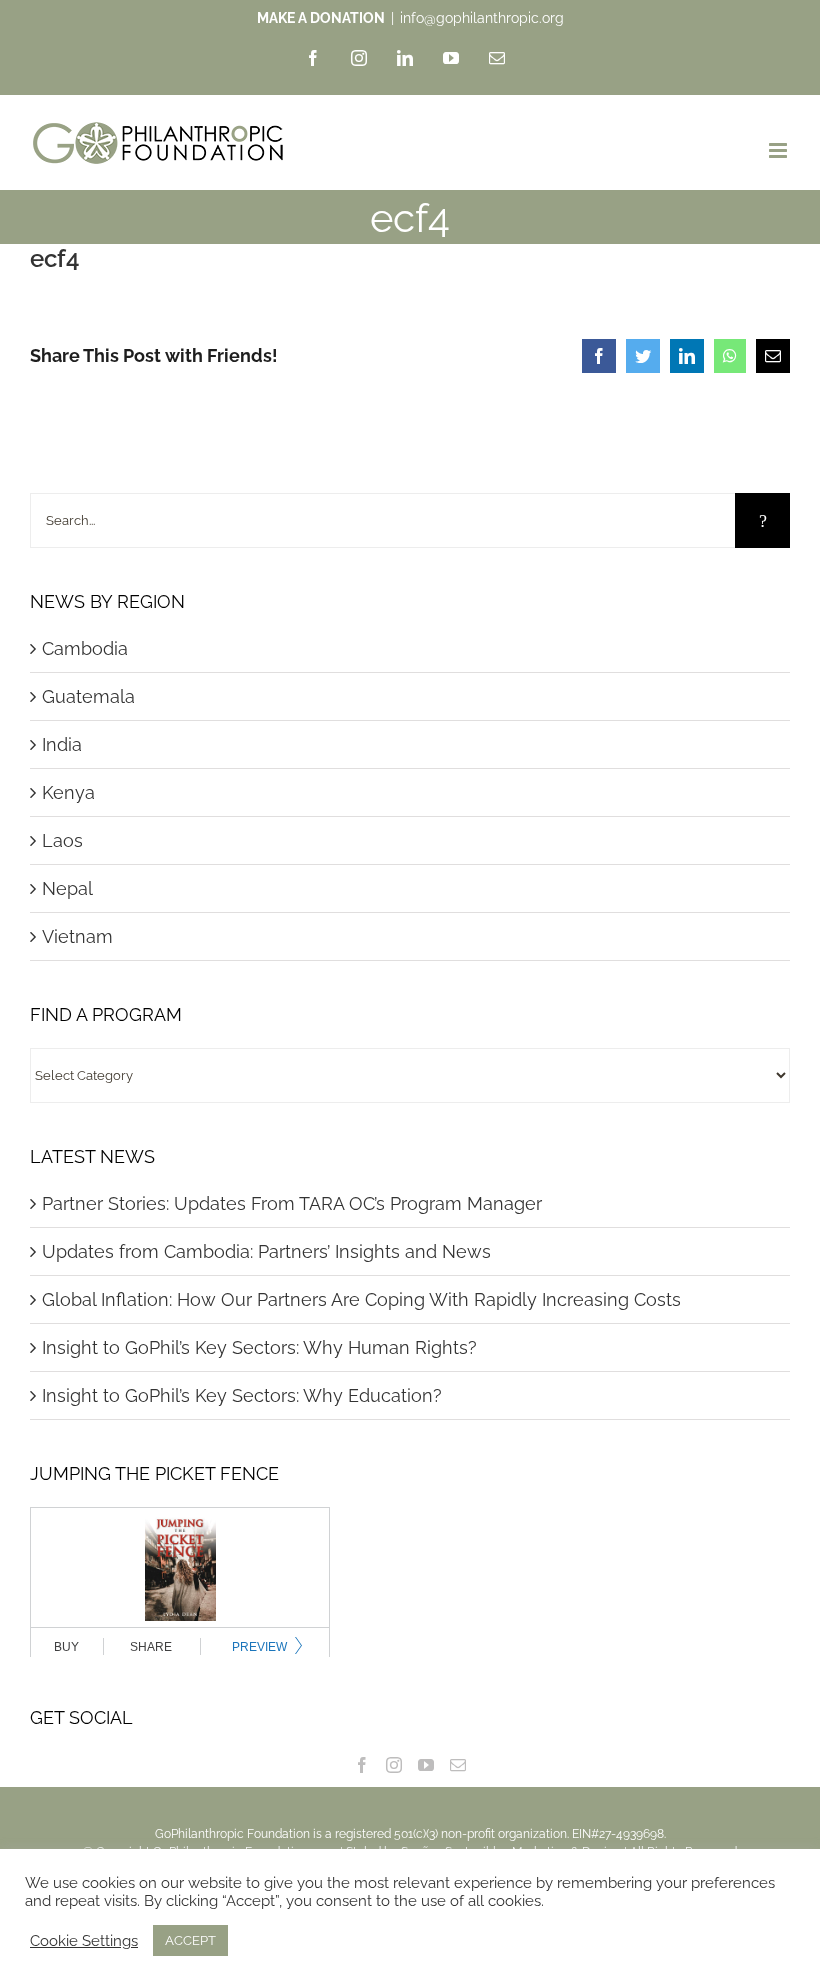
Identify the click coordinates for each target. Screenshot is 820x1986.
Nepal (67, 888)
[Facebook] (362, 1765)
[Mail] (458, 1765)
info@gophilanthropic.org (482, 18)
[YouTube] (426, 1765)
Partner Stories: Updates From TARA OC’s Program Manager (292, 1203)
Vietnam (77, 936)
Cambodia (85, 648)
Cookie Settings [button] (84, 1940)
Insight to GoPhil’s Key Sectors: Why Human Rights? (259, 1347)
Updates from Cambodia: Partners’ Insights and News (266, 1251)
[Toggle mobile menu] (779, 150)
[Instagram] (394, 1765)
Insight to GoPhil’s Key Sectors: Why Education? (242, 1395)
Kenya (68, 792)
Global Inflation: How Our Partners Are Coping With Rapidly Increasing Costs (361, 1299)
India (62, 744)
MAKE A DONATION (321, 18)
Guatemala (88, 696)
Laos (62, 840)
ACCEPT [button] (190, 1940)
